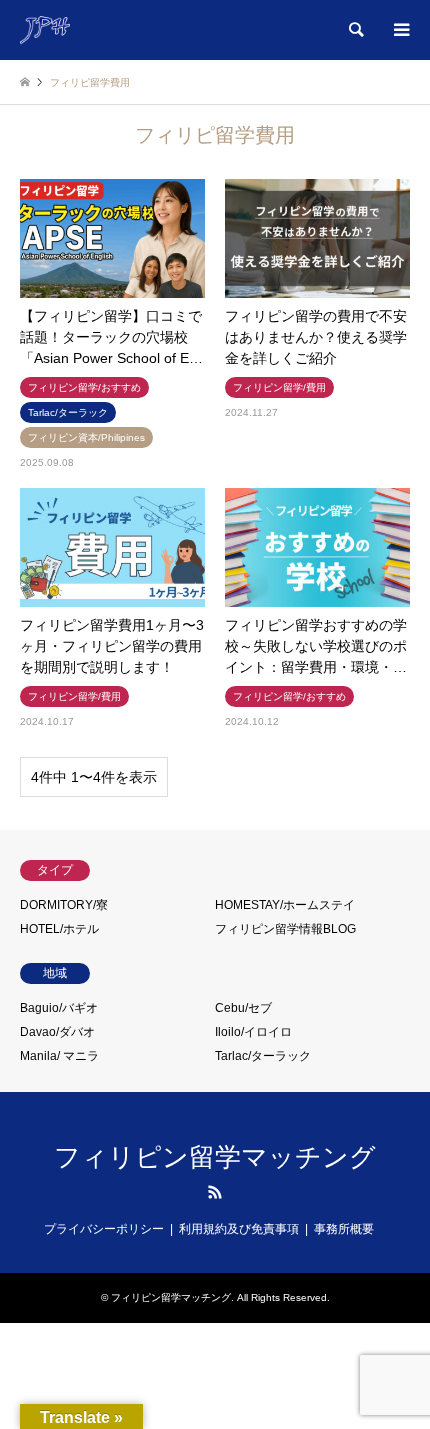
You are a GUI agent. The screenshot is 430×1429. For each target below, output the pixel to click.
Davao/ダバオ (57, 1032)
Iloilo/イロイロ (253, 1032)
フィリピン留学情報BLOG (285, 929)
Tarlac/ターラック (263, 1056)
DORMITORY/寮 (64, 905)
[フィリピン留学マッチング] (45, 30)
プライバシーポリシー (104, 1229)
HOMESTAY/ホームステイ (285, 905)
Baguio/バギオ (59, 1008)
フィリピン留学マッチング (215, 1157)
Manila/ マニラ (59, 1056)
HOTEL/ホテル (59, 929)
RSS (215, 1192)
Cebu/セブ (243, 1008)
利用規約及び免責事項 (239, 1229)
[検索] (355, 30)
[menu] (400, 30)
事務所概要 (344, 1229)
